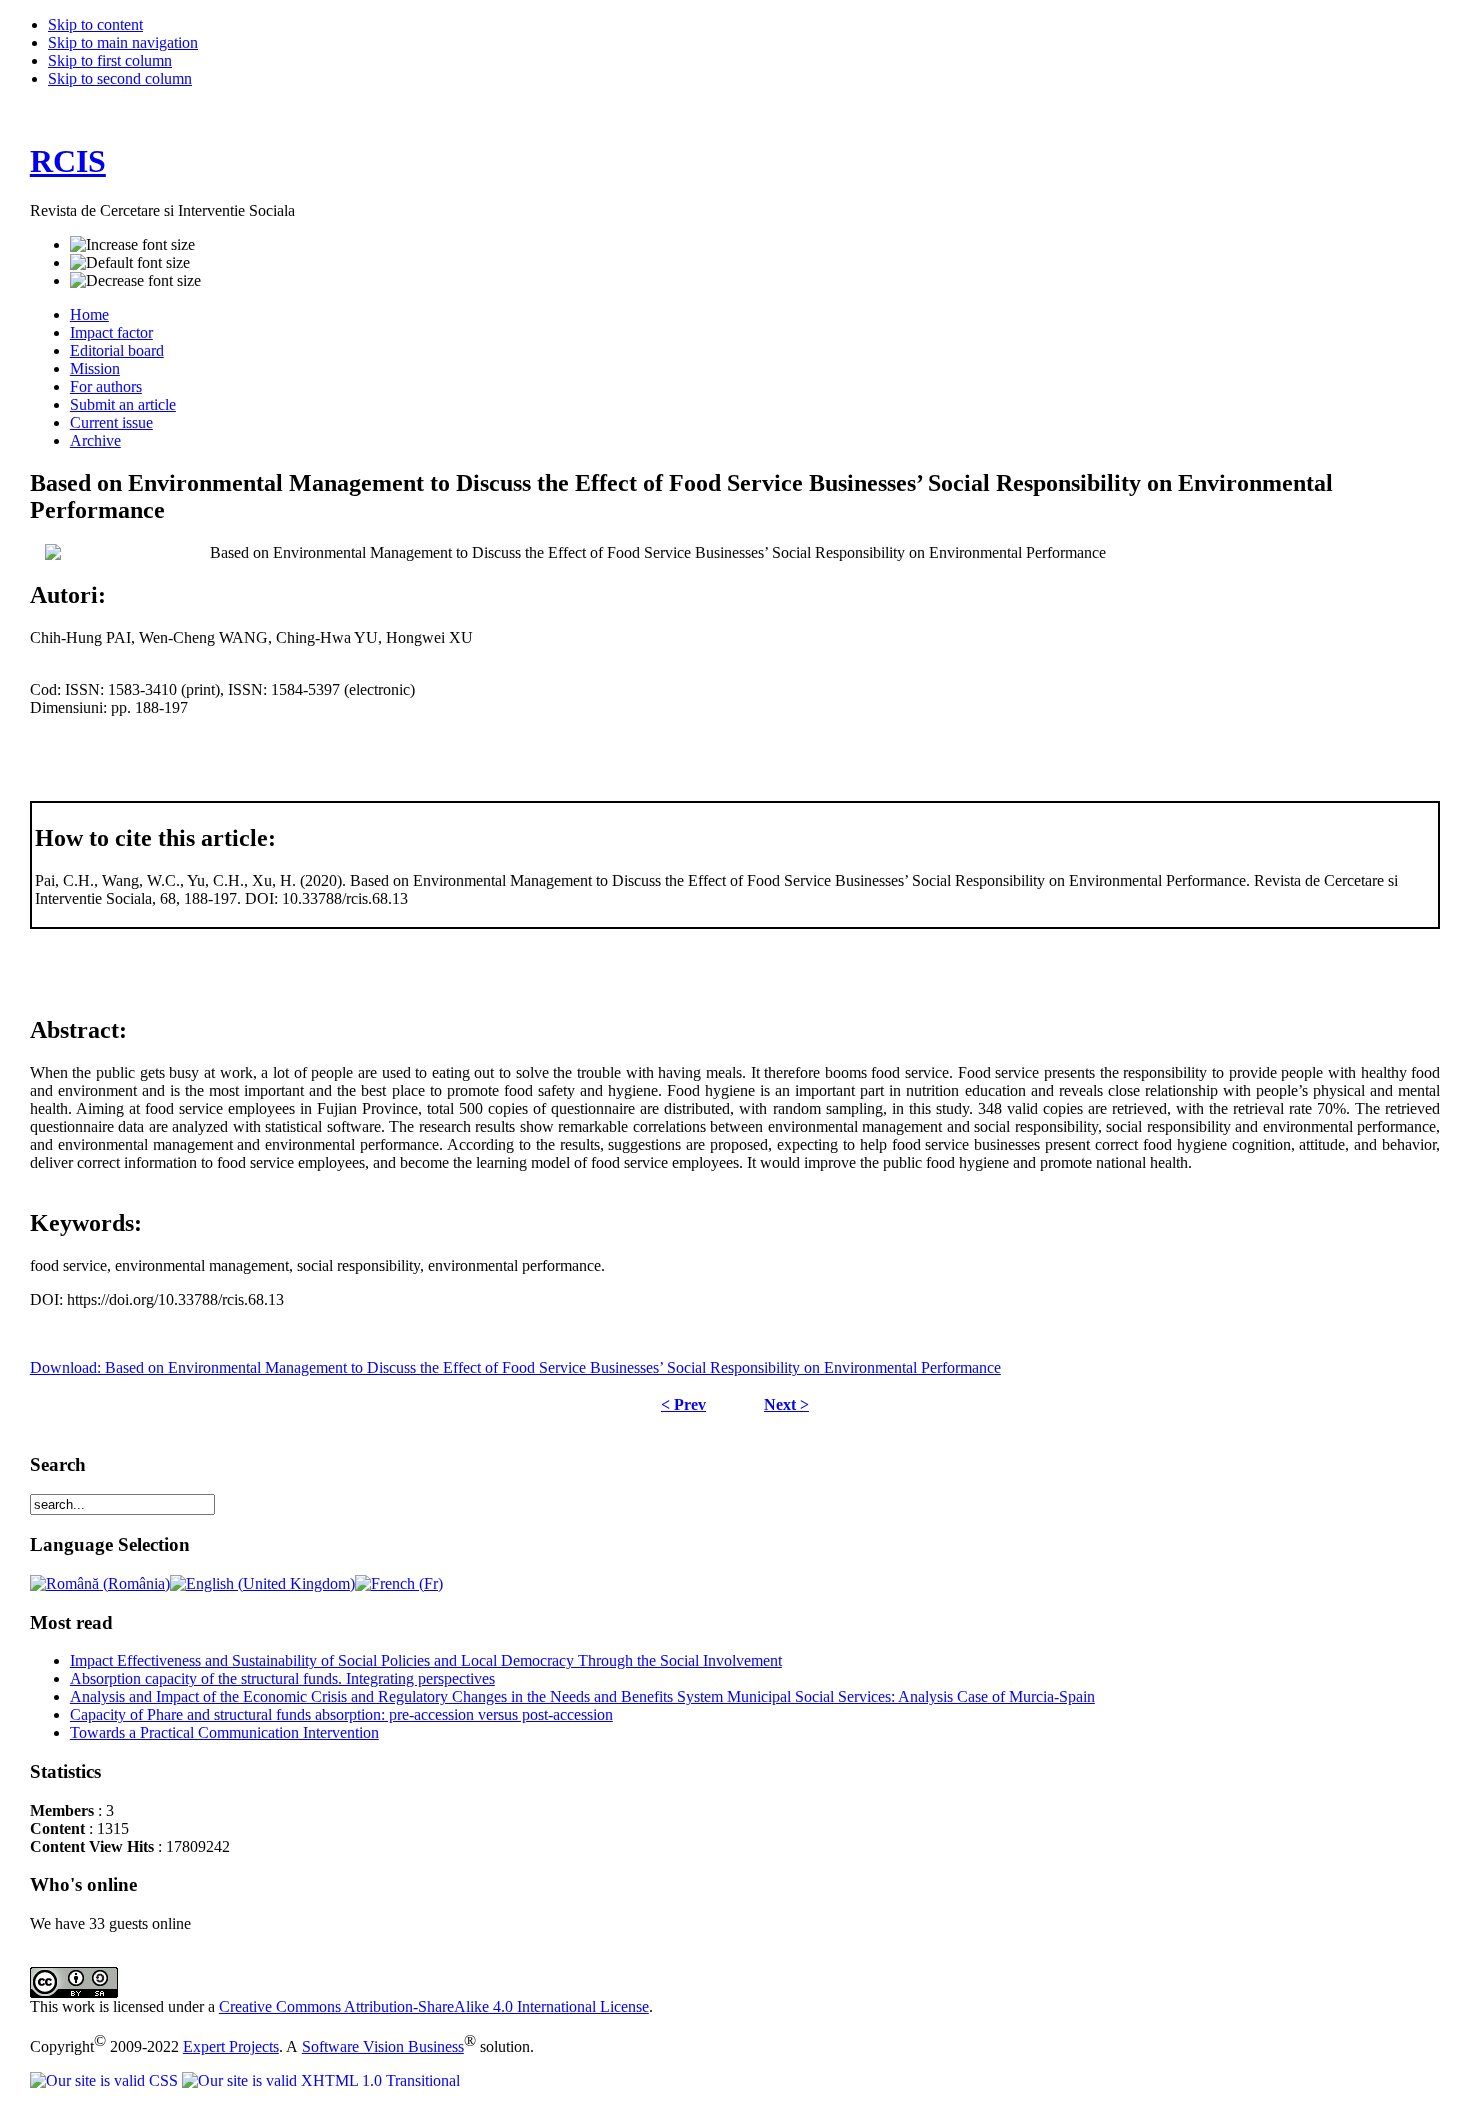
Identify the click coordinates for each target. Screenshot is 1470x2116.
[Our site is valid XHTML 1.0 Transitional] (321, 2080)
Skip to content (95, 24)
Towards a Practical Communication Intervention (224, 1732)
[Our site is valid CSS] (106, 2080)
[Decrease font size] (135, 281)
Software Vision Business (383, 2046)
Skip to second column (120, 78)
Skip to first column (110, 60)
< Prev (683, 1404)
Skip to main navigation (123, 42)
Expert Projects (231, 2046)
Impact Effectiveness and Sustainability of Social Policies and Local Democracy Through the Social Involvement (426, 1660)
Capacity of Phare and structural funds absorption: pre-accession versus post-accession (341, 1714)
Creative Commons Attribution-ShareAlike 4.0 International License (434, 2006)
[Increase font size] (132, 245)
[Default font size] (130, 263)
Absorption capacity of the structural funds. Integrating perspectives (282, 1678)
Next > (786, 1404)
